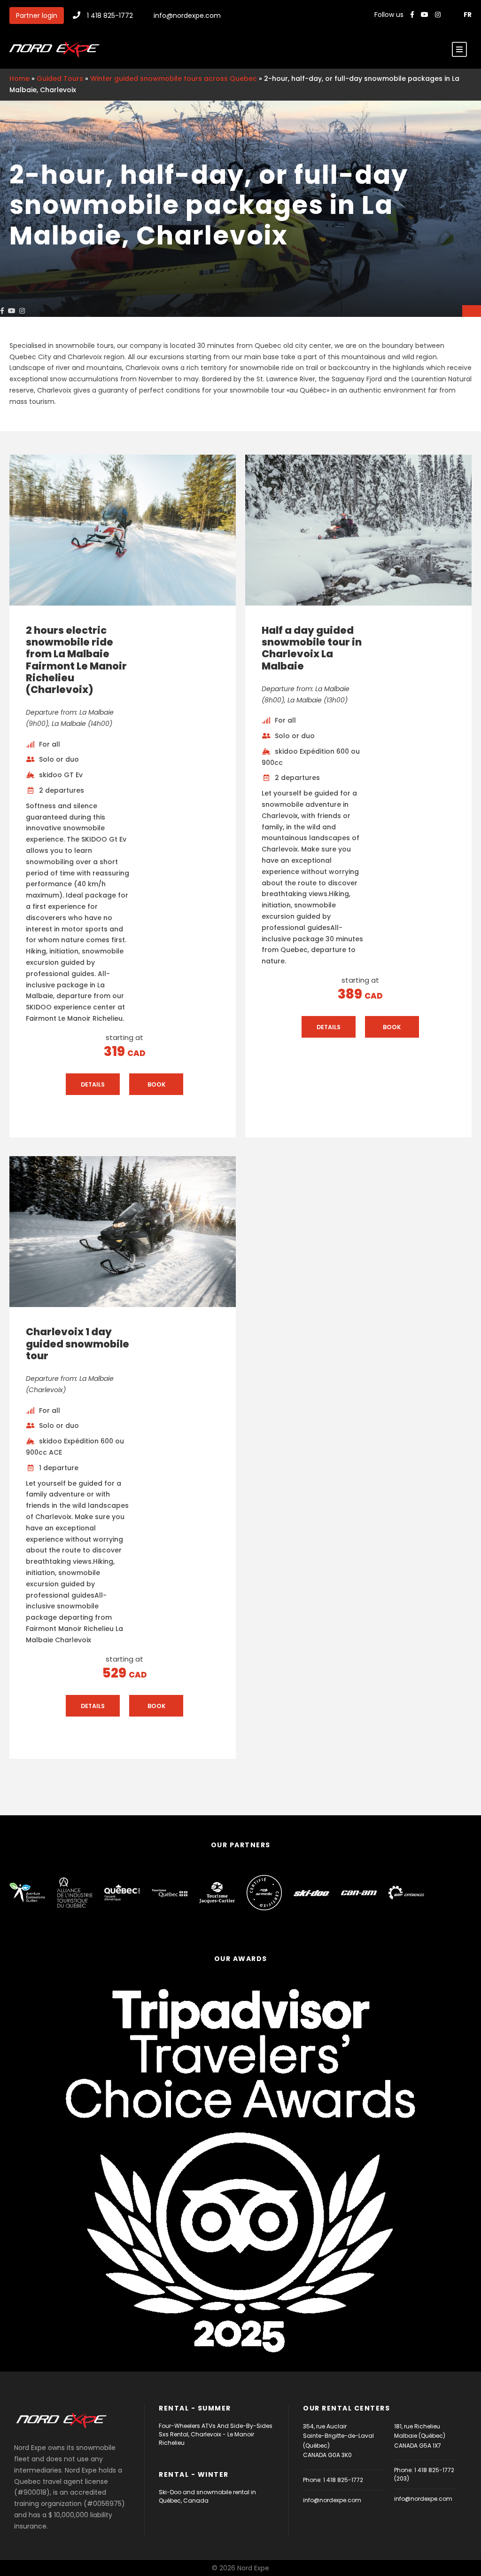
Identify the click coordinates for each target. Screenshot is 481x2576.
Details (96, 1087)
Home (19, 79)
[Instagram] (439, 15)
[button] (472, 311)
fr (468, 15)
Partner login (37, 16)
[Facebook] (412, 15)
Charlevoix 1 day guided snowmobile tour (78, 1343)
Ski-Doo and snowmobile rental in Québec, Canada (207, 2496)
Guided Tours (60, 79)
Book (159, 1087)
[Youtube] (426, 15)
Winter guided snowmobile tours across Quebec (174, 79)
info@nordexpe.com (187, 16)
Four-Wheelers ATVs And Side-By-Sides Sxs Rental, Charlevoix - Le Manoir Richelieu (216, 2434)
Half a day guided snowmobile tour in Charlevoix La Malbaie (312, 648)
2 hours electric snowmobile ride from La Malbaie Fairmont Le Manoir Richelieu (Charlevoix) (76, 660)
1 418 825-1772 (110, 16)
